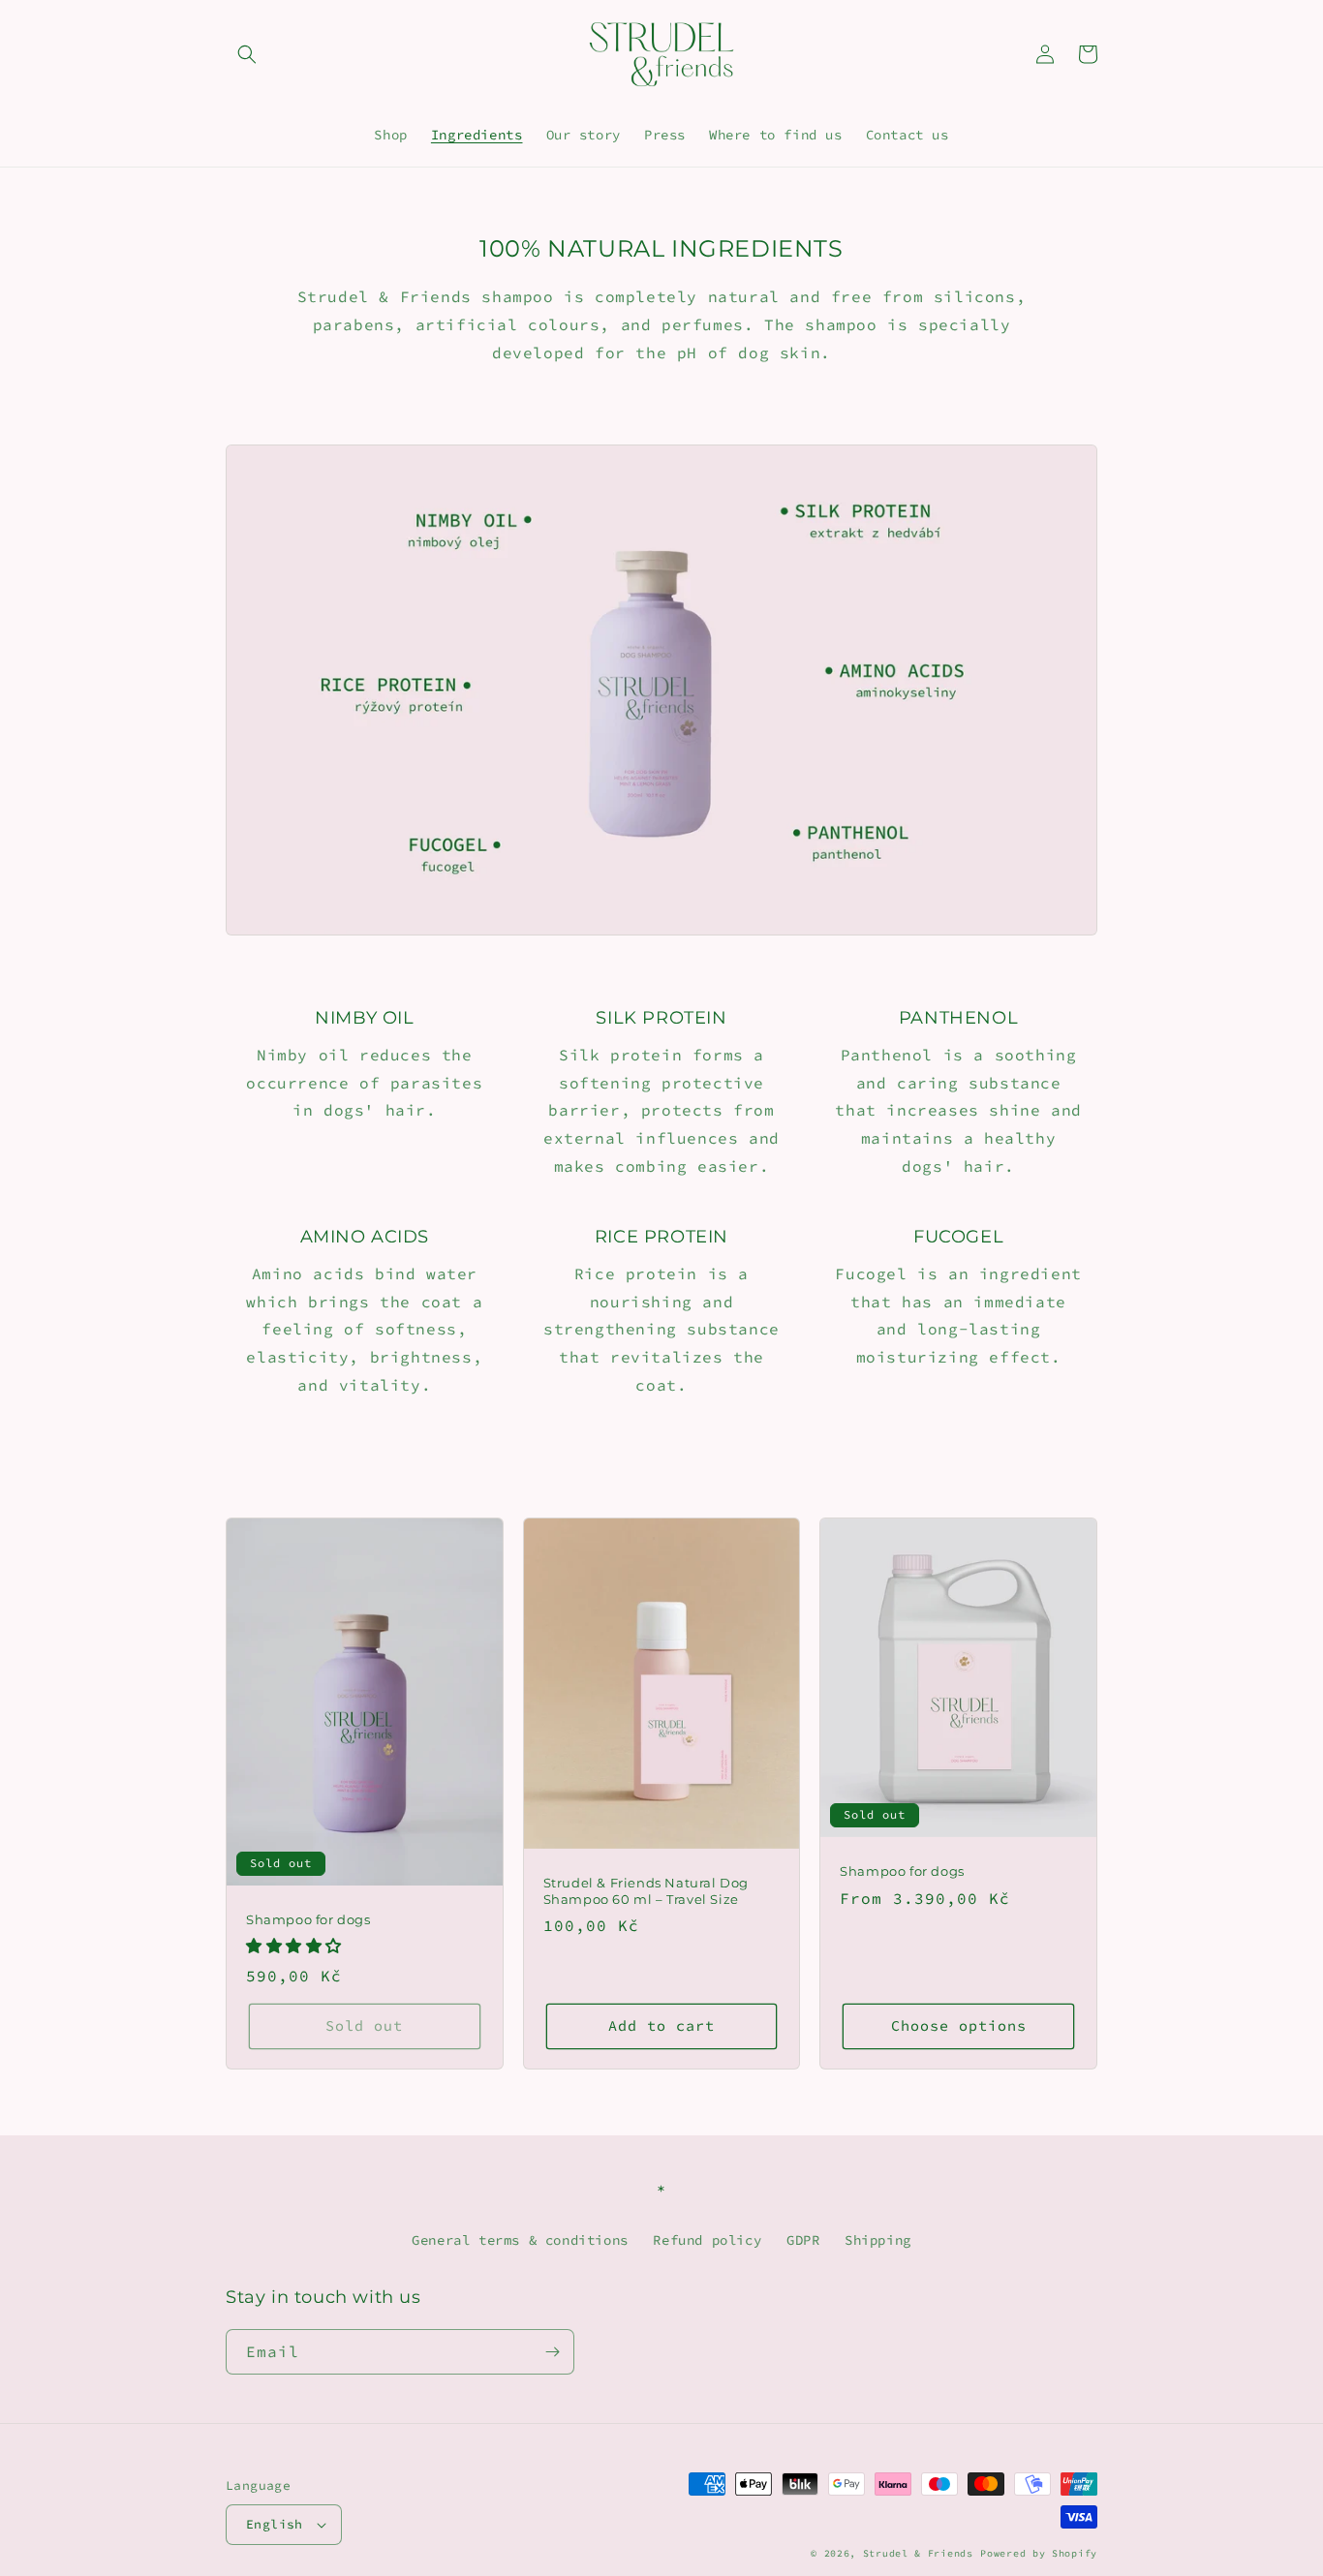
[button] (247, 54)
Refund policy (707, 2240)
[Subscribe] (552, 2352)
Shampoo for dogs (308, 1919)
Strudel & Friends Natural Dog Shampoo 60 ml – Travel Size (646, 1891)
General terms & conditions (520, 2240)
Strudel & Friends (918, 2553)
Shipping (878, 2240)
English (275, 2524)
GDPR (803, 2240)
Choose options (959, 2025)
